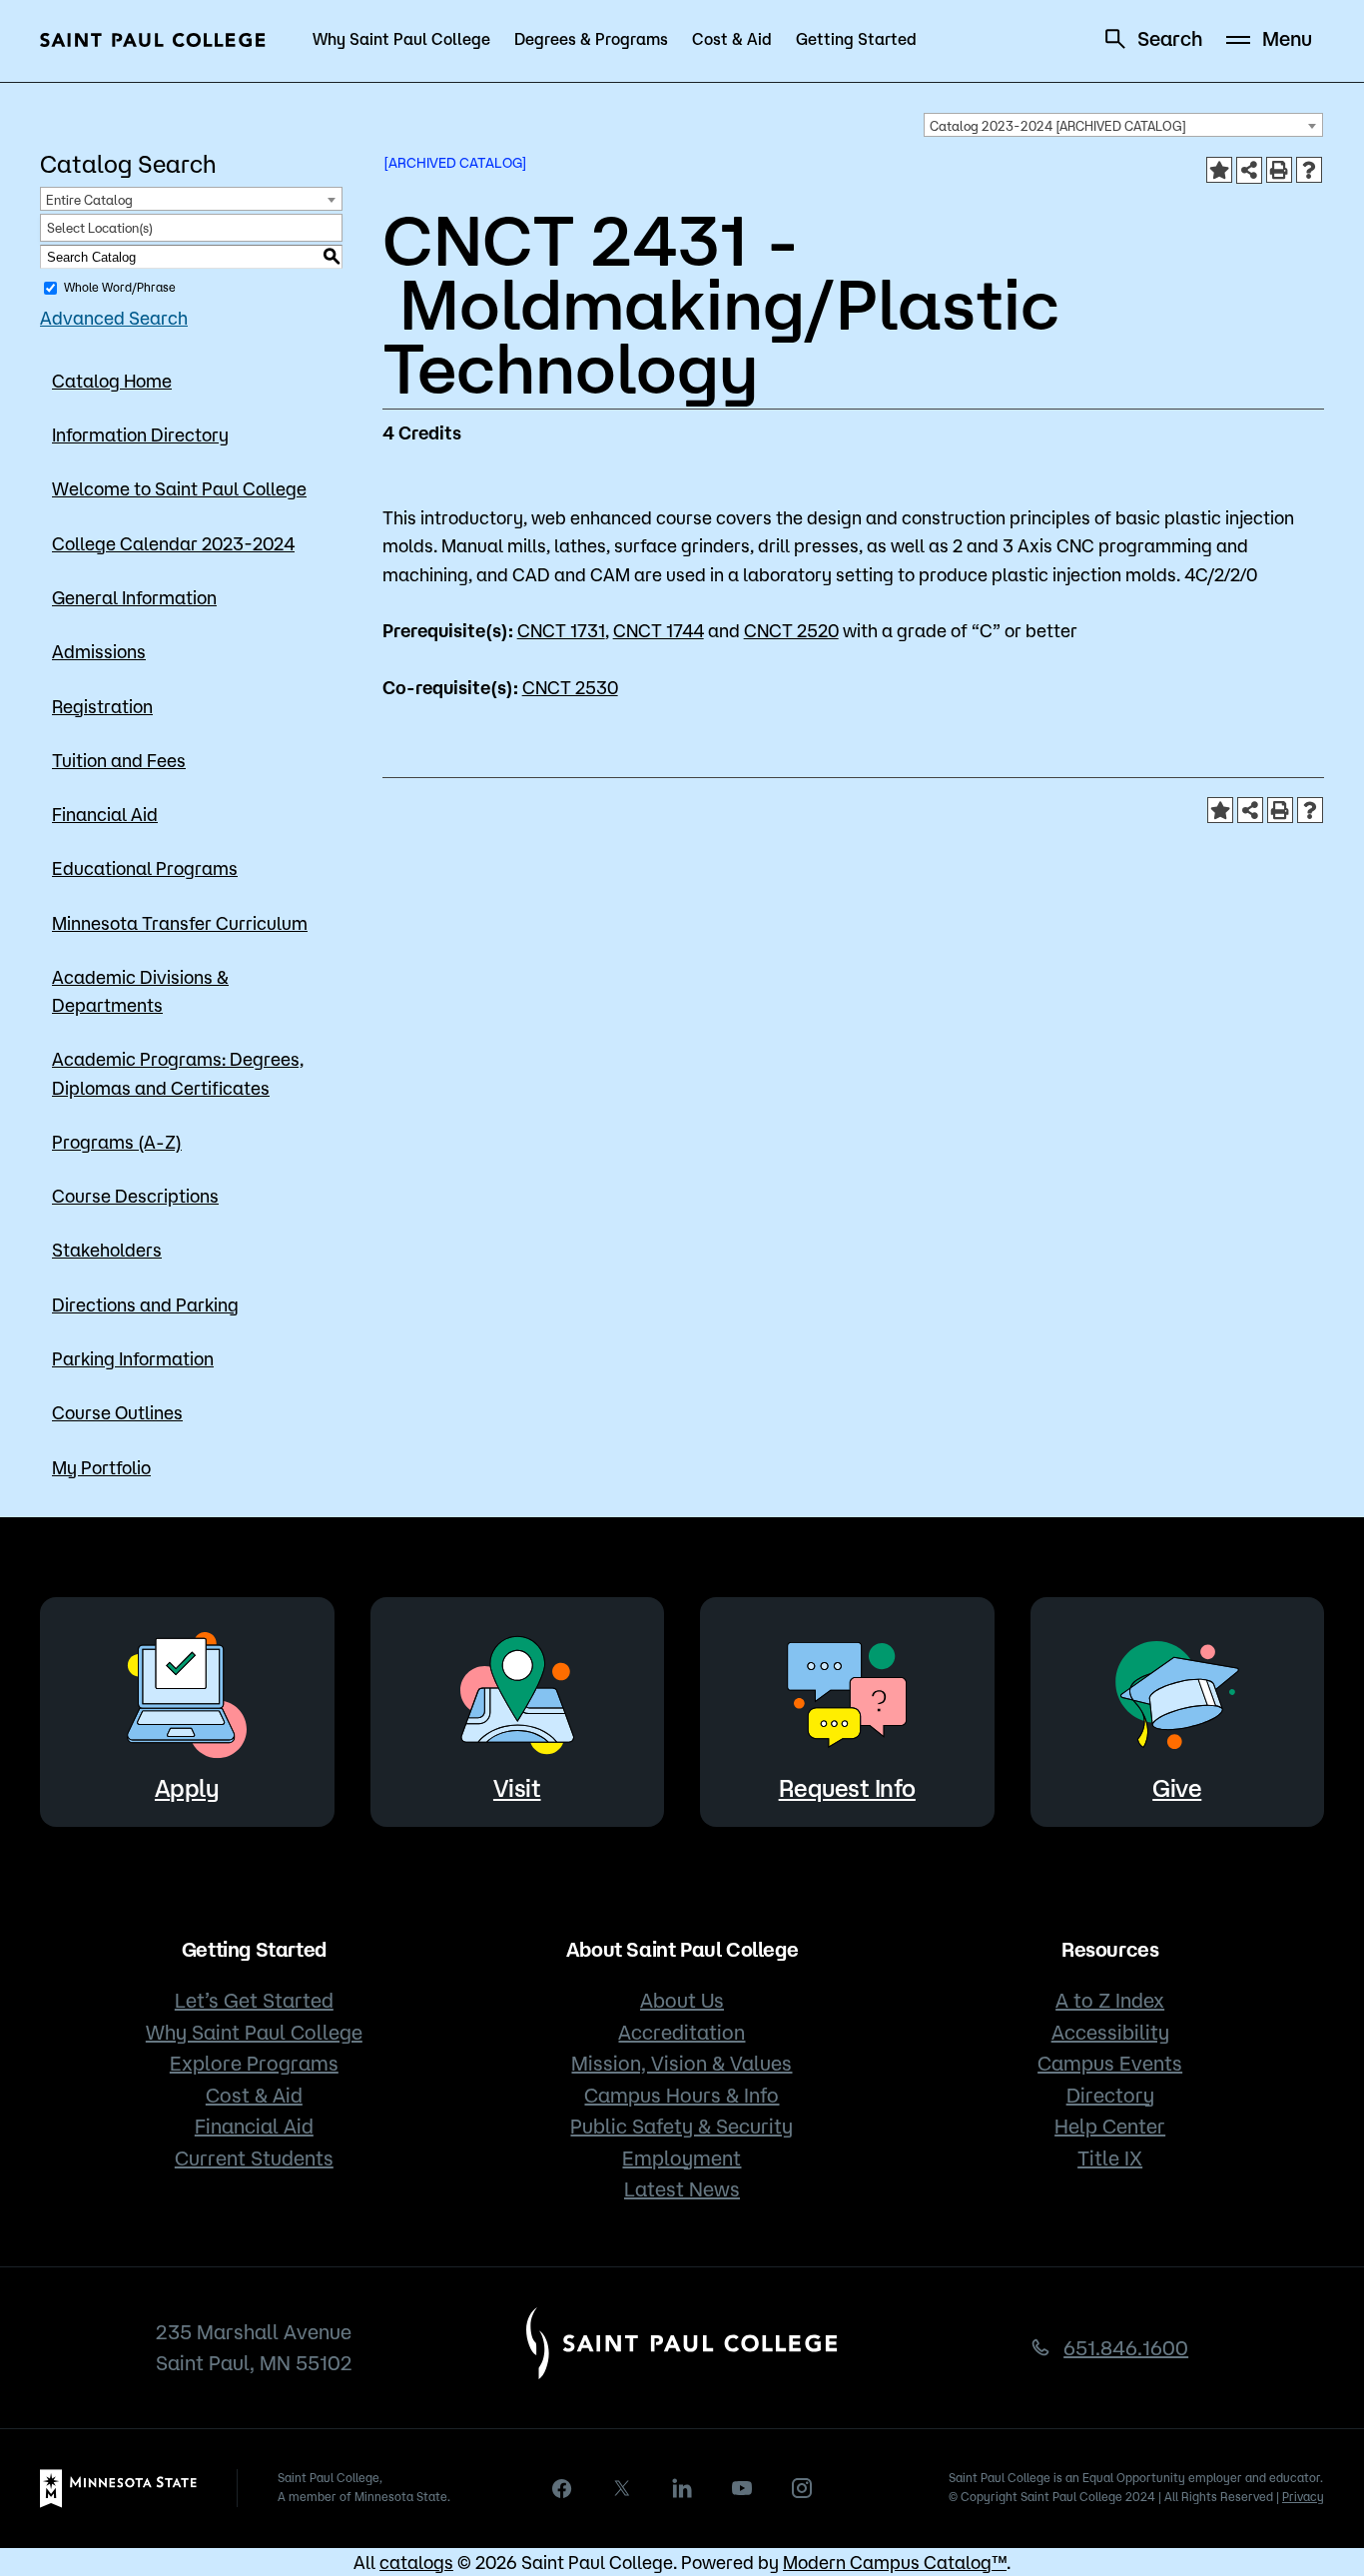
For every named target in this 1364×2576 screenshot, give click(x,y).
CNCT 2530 (570, 687)
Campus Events (1110, 2063)
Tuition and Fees (119, 760)
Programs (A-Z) (117, 1142)
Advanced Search (114, 318)
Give (1177, 1788)
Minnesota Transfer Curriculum (180, 923)
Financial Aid (105, 814)
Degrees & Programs (591, 39)
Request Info (847, 1788)
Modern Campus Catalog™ (895, 2562)
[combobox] (1123, 125)
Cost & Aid (732, 39)
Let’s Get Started (254, 2000)
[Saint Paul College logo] (153, 40)
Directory (1110, 2095)
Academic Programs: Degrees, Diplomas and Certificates (178, 1073)
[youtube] (742, 2488)
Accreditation (682, 2032)
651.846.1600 (1126, 2348)
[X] (622, 2488)
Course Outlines (117, 1412)
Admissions (99, 651)
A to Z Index (1110, 2000)
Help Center (1110, 2126)
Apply (187, 1788)
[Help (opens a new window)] (1309, 170)
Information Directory (140, 434)
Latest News (682, 2189)
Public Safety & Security (682, 2126)
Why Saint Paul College (401, 39)
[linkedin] (682, 2488)
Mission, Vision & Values (682, 2063)
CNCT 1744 (659, 630)
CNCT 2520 (791, 630)
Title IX (1110, 2158)
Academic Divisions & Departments (140, 991)
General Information (134, 597)
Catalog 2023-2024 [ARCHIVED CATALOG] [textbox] (1058, 126)
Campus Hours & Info (682, 2095)
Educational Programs (145, 868)
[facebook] (562, 2489)
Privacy (1303, 2497)
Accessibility (1110, 2032)
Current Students (254, 2158)
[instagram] (802, 2488)
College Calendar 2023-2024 (173, 543)
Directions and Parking (145, 1304)
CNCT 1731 (561, 630)
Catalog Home (112, 381)
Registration (102, 706)
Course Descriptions (135, 1196)
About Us (682, 2000)
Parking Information (133, 1358)
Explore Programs (254, 2063)
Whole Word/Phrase (120, 287)
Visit (517, 1788)
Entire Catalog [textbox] (89, 200)
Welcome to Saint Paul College (179, 488)
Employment (682, 2158)
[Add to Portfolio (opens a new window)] (1219, 170)
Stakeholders (107, 1250)
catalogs (416, 2562)
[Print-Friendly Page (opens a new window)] (1279, 170)
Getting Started (856, 39)
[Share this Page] (1249, 170)
